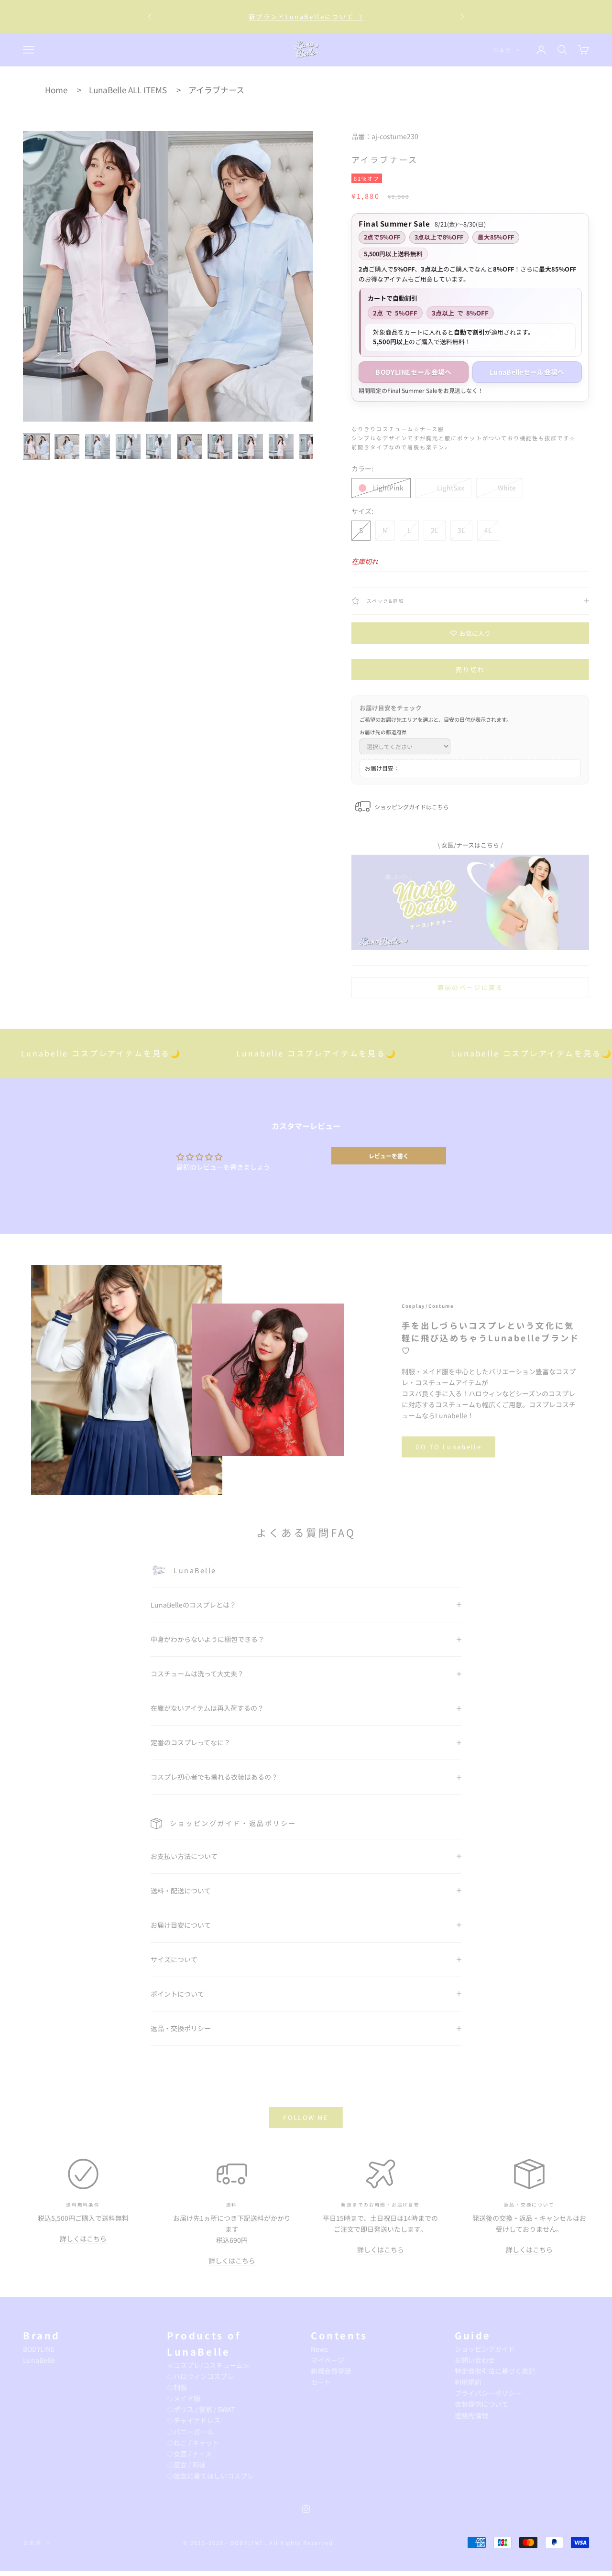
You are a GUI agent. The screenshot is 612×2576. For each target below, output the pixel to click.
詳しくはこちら (83, 2239)
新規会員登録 (331, 2371)
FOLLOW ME (306, 2117)
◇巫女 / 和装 (186, 2465)
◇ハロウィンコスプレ (200, 2376)
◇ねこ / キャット (193, 2443)
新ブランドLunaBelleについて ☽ (306, 16)
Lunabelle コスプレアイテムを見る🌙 (261, 1053)
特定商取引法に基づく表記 (495, 2371)
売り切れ (470, 669)
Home (56, 90)
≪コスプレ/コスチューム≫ (208, 2365)
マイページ (328, 2360)
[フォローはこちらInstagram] (306, 2509)
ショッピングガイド (485, 2349)
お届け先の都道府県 (383, 732)
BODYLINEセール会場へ (413, 372)
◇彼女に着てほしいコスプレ (210, 2476)
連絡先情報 (471, 2415)
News (319, 2349)
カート (321, 2382)
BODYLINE (39, 2349)
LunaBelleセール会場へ (527, 372)
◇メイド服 (184, 2398)
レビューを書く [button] (389, 1156)
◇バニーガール (190, 2432)
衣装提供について (481, 2404)
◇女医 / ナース (189, 2454)
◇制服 (177, 2387)
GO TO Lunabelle (448, 1447)
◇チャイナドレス (194, 2420)
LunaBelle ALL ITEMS (128, 90)
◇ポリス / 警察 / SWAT (201, 2409)
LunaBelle (39, 2360)
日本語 (502, 50)
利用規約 (468, 2382)
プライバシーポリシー (488, 2393)
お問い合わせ (475, 2360)
